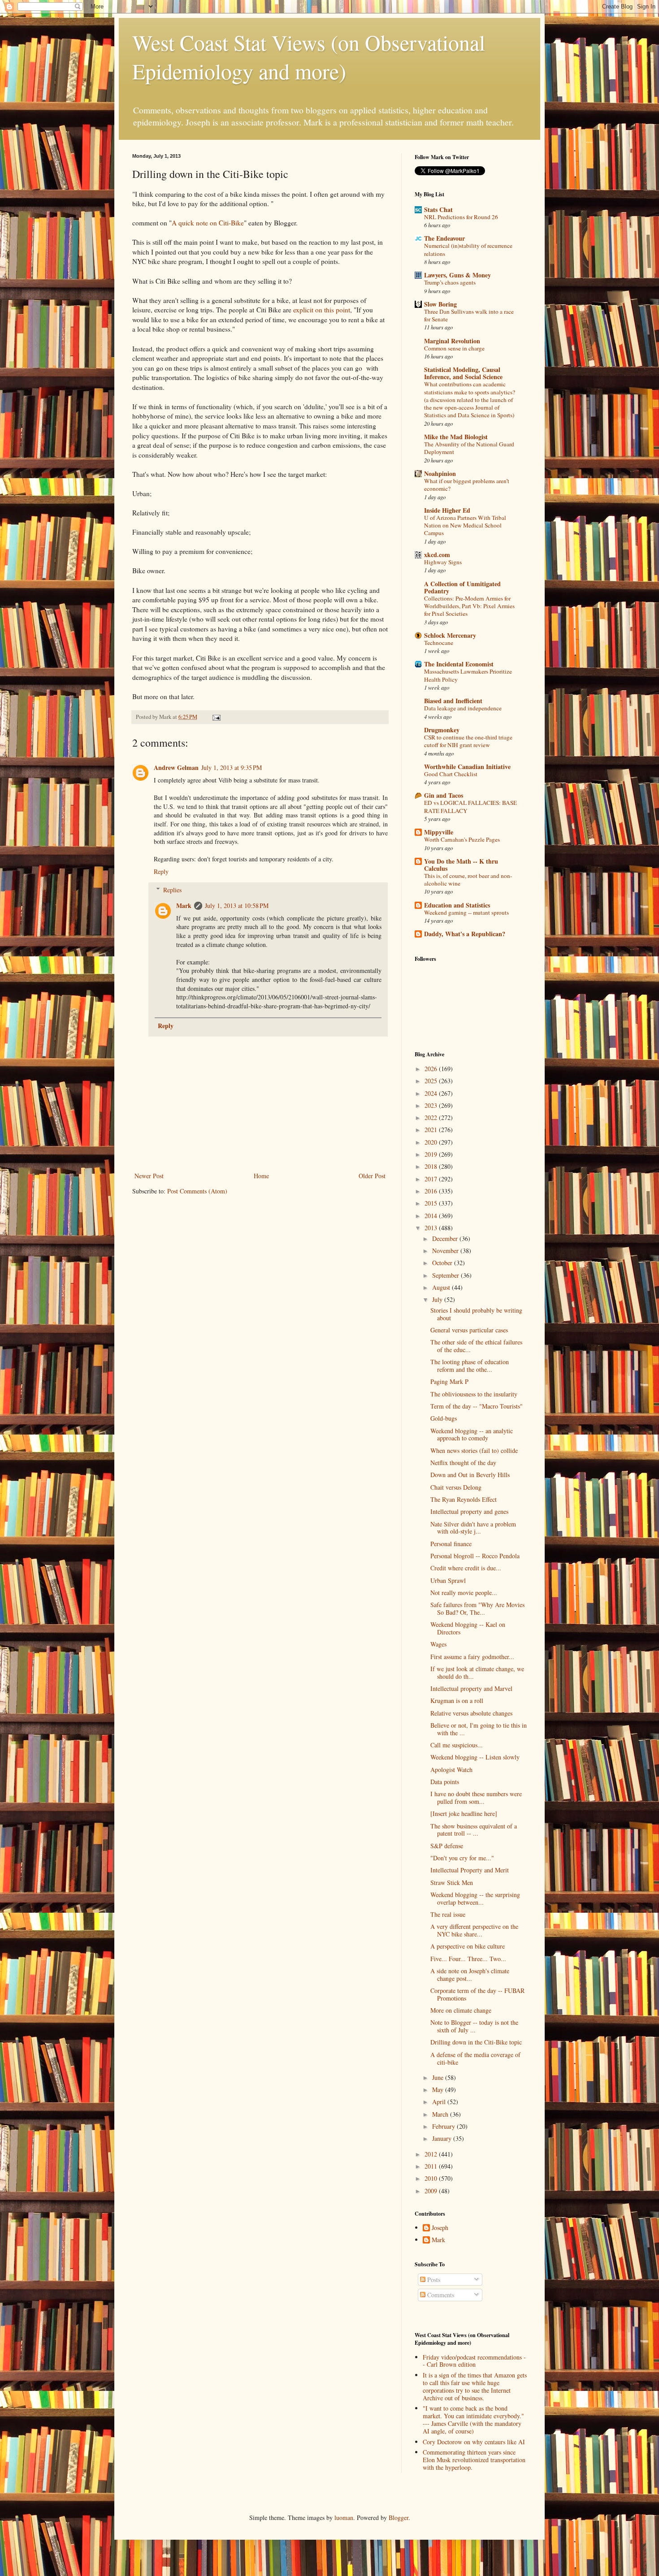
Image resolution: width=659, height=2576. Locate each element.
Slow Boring (440, 304)
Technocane (439, 643)
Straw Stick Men (452, 1882)
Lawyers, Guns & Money (457, 275)
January (443, 2138)
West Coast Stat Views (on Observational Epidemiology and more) (309, 56)
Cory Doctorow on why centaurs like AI (474, 2442)
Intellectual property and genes (469, 1511)
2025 (432, 1081)
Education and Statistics (457, 905)
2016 (432, 1191)
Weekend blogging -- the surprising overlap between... (475, 1898)
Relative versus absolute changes (471, 1713)
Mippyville (439, 832)
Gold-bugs (444, 1418)
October (443, 1263)
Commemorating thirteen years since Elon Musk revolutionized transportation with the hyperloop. (474, 2460)
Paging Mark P (449, 1381)
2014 (432, 1216)
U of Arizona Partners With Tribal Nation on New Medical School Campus (465, 525)
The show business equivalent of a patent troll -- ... (474, 1830)
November (446, 1251)
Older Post (372, 1176)
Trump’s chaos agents (450, 282)
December (446, 1238)
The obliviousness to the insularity (474, 1394)
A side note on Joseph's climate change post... (470, 1975)
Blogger (399, 2518)
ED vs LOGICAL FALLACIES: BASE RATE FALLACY (470, 806)
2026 (432, 1069)
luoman (344, 2518)
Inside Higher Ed (447, 510)
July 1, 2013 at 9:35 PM (232, 767)
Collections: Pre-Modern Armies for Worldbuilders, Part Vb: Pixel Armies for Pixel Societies (469, 606)
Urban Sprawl (448, 1580)
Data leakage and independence (463, 708)
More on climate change (461, 2010)
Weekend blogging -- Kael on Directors (468, 1628)
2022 (432, 1117)
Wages (438, 1644)
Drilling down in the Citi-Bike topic (476, 2042)
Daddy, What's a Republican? (465, 934)
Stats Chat (438, 210)
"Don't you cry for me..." (462, 1858)
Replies (172, 890)
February (444, 2126)
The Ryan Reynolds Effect (464, 1499)
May (439, 2090)
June (439, 2077)
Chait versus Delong (456, 1487)
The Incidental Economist (459, 664)
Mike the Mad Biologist (456, 437)
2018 (432, 1166)
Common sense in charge (454, 348)
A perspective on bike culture (468, 1946)
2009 (432, 2191)
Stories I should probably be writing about (476, 1314)
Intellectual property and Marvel (471, 1688)
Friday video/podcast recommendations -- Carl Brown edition (474, 2361)
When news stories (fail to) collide (474, 1450)
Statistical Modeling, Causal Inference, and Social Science (463, 373)
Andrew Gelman (176, 767)
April (440, 2102)
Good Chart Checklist (451, 774)
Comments (440, 2295)
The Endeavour (444, 238)
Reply (161, 871)
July (438, 1299)
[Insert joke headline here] (464, 1813)
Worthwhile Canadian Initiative (467, 767)
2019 (432, 1154)
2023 (432, 1105)
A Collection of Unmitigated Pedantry (462, 587)
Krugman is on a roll (457, 1701)
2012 (432, 2154)
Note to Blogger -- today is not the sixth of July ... (474, 2026)
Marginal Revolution (452, 341)
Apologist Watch (451, 1770)
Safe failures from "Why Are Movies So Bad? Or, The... (477, 1608)
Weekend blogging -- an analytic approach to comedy (472, 1435)
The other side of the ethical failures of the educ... (476, 1346)
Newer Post (149, 1176)
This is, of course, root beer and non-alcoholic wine (468, 880)
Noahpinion (440, 473)
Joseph (440, 2228)
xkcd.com (437, 555)
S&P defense (447, 1846)
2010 (432, 2178)
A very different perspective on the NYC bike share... (474, 1930)
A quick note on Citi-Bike (208, 223)
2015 (432, 1203)
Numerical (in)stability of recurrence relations (468, 249)
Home (261, 1176)
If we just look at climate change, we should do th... (477, 1673)
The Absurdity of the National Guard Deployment (469, 448)
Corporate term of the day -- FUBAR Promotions (477, 1994)
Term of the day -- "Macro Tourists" (477, 1406)
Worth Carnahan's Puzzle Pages (462, 839)
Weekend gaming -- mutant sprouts (466, 912)
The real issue (448, 1914)
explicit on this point (322, 310)
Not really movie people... (464, 1593)
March (441, 2114)
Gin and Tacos (444, 795)
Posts (433, 2280)
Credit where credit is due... (466, 1568)
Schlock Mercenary (450, 635)
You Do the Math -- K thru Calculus (461, 865)
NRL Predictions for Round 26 (461, 217)
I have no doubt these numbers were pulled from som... (476, 1798)
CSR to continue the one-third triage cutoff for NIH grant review (468, 741)
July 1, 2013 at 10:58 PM (237, 905)
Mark (184, 905)
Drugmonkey (442, 730)
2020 (432, 1142)
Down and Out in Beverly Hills (470, 1475)
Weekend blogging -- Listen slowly (475, 1757)
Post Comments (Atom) (197, 1191)
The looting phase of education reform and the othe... (470, 1366)
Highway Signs (443, 562)
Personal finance (451, 1544)
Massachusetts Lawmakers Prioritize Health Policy (468, 675)
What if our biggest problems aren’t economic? (467, 485)
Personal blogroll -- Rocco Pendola (475, 1556)
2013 (432, 1228)
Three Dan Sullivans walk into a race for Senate (469, 315)
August (442, 1287)
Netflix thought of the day (463, 1463)
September (447, 1275)
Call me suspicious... (457, 1745)
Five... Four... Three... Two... (468, 1959)
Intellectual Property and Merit (470, 1870)
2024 (432, 1093)
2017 (432, 1179)
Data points (445, 1782)
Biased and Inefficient (453, 701)
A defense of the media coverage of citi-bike (475, 2058)
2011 (432, 2166)
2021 (432, 1130)
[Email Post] (216, 717)
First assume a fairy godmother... (472, 1657)
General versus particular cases (469, 1330)
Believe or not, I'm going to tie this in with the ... (479, 1729)
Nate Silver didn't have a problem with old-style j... (473, 1528)
